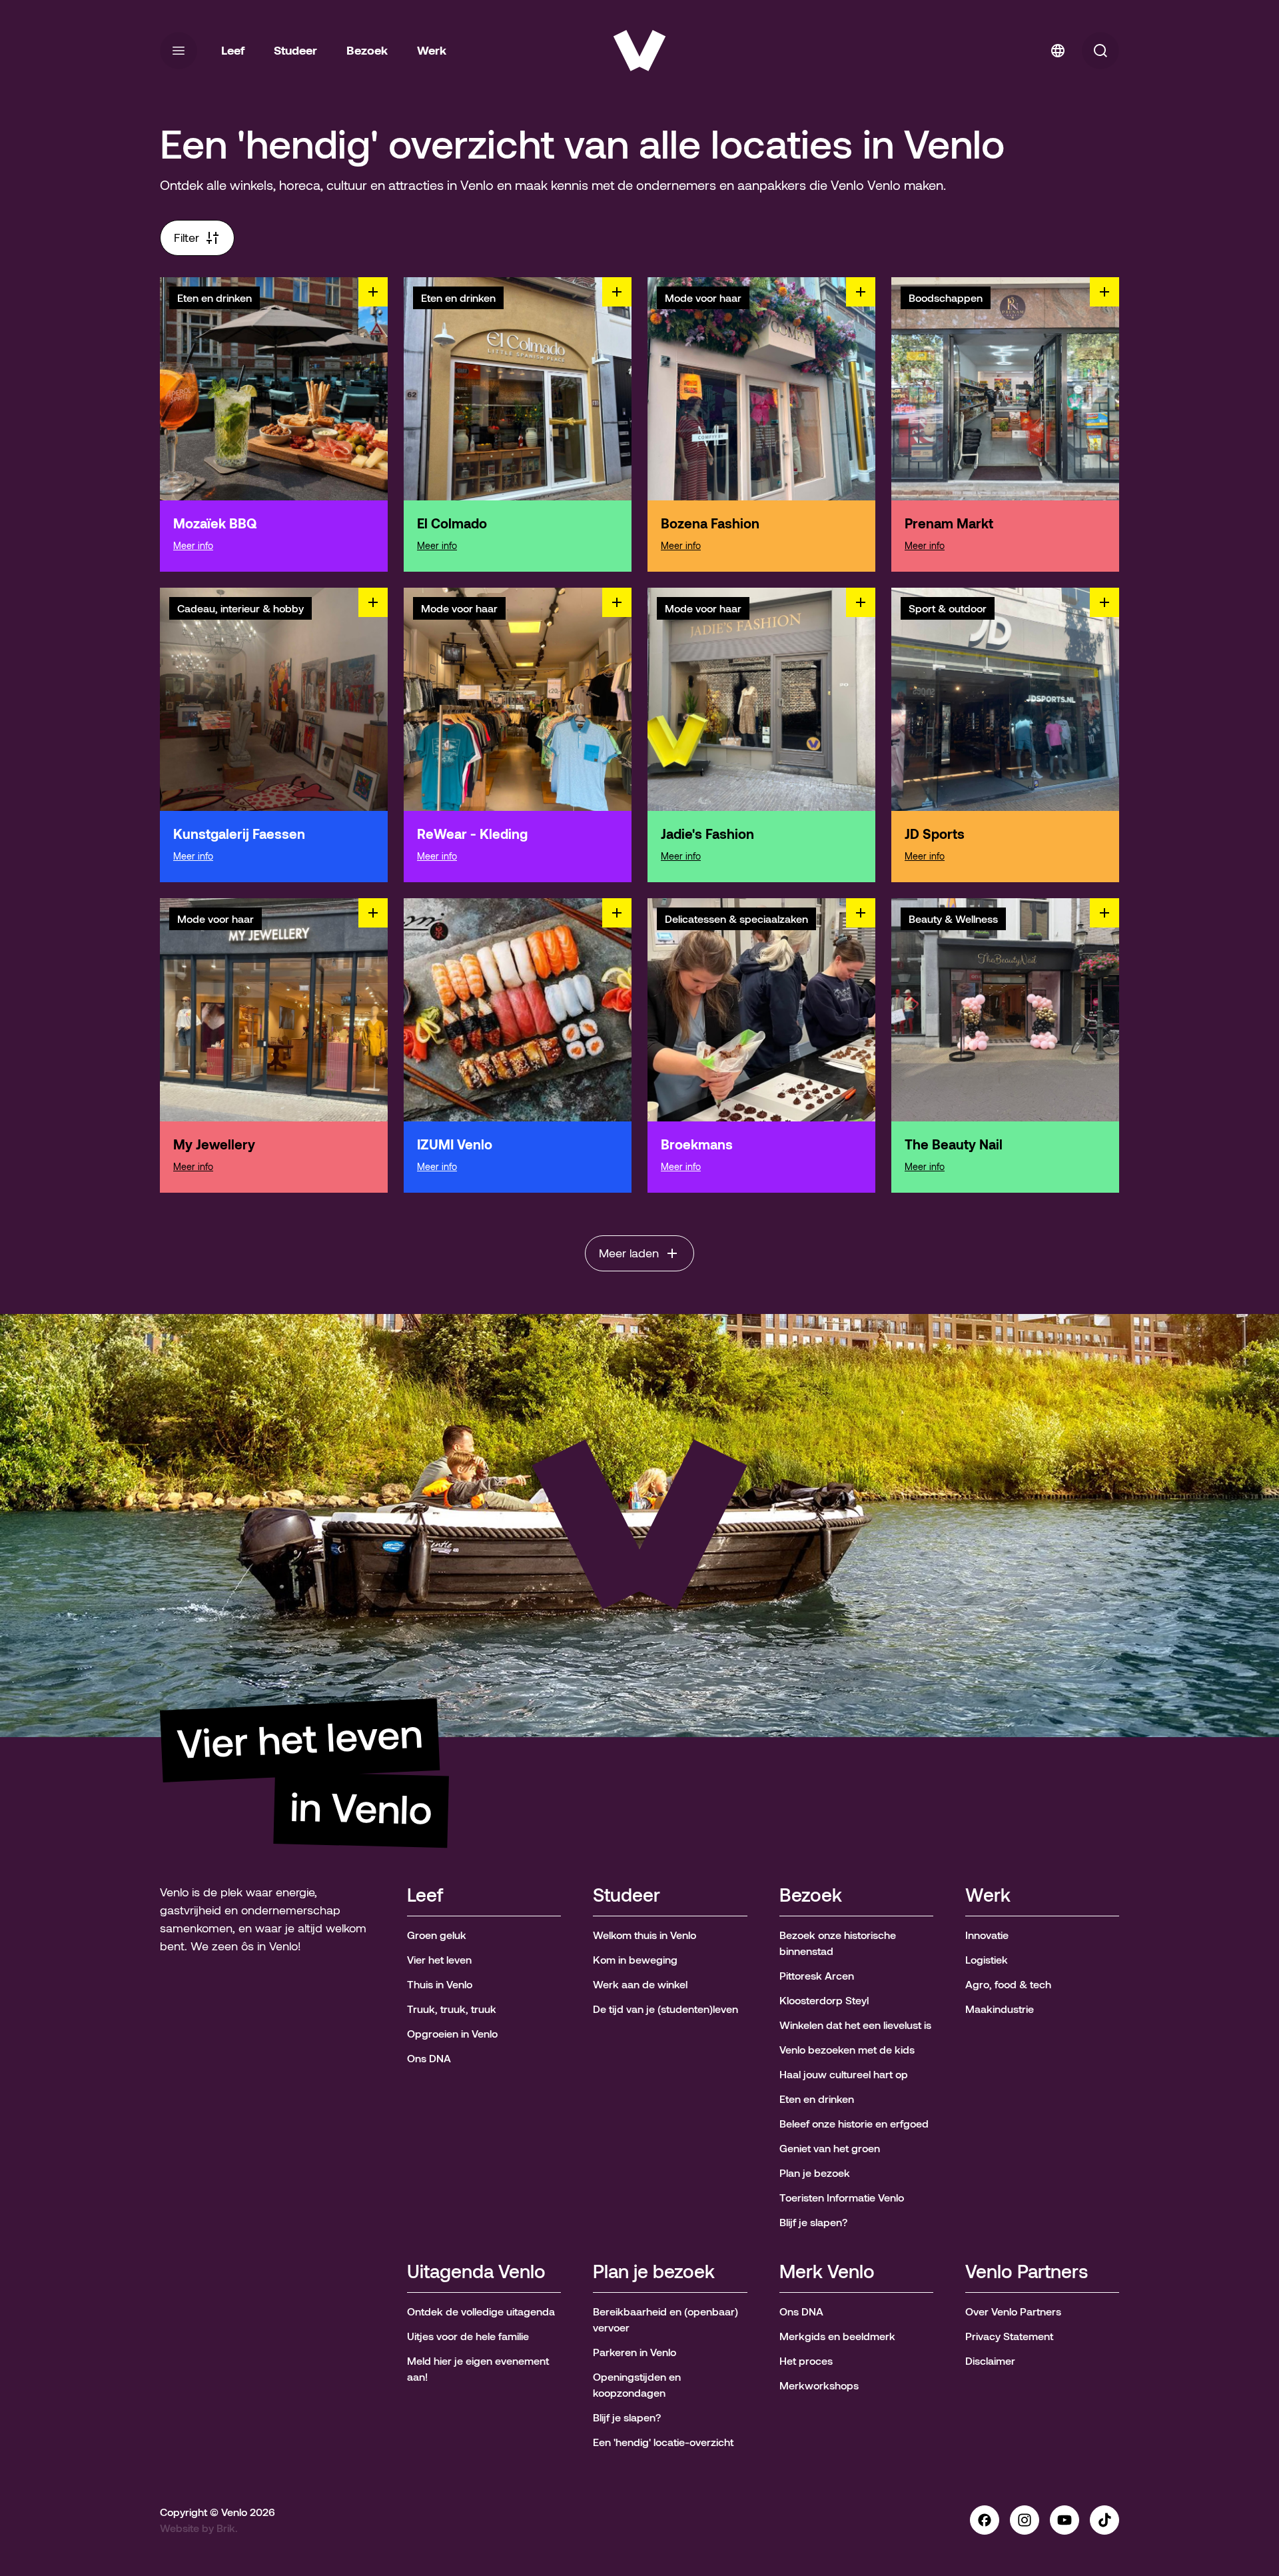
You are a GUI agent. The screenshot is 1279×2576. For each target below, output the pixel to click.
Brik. (227, 2528)
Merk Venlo (827, 2272)
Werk (988, 1896)
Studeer (627, 1896)
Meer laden (629, 1253)
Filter (187, 238)
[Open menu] (179, 51)
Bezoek (811, 1896)
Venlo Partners (1027, 2272)
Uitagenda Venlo (476, 2272)
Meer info (193, 546)
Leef (425, 1896)
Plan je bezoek (654, 2272)
